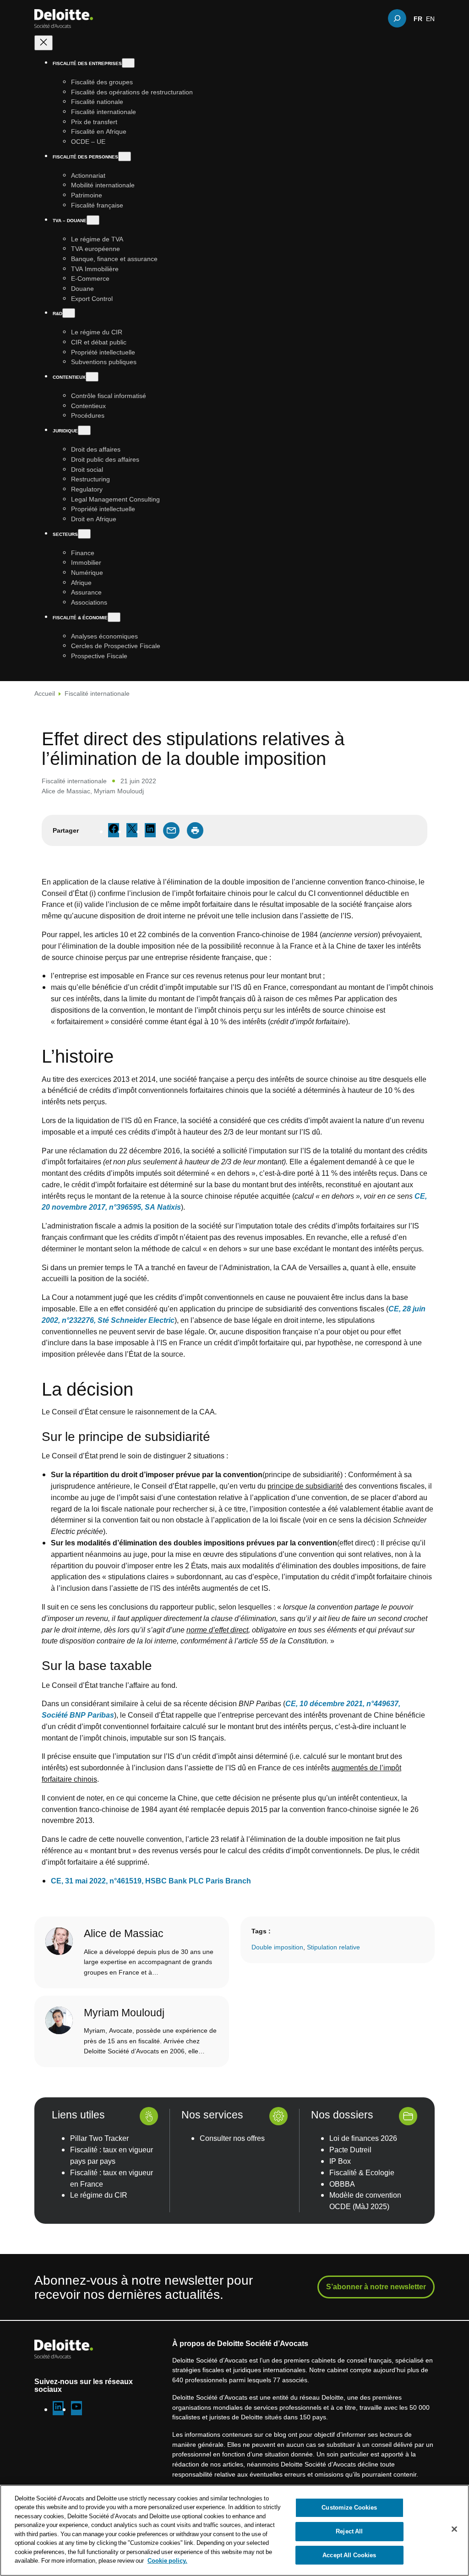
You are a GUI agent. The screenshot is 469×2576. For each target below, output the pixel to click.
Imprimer (195, 830)
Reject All (349, 2531)
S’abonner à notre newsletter (376, 2287)
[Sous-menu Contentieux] (92, 377)
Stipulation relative (333, 1947)
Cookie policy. (167, 2560)
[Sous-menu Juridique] (84, 430)
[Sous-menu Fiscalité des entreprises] (128, 63)
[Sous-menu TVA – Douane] (93, 220)
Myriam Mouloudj (119, 791)
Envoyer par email (171, 830)
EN (430, 18)
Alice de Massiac (66, 791)
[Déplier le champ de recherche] (397, 18)
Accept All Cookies (349, 2555)
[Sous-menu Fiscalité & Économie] (114, 617)
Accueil (45, 693)
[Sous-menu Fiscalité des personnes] (125, 156)
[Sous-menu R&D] (69, 313)
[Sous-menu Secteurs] (84, 534)
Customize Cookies (349, 2508)
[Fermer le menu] (44, 43)
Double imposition (277, 1947)
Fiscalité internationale (97, 693)
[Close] (454, 2529)
